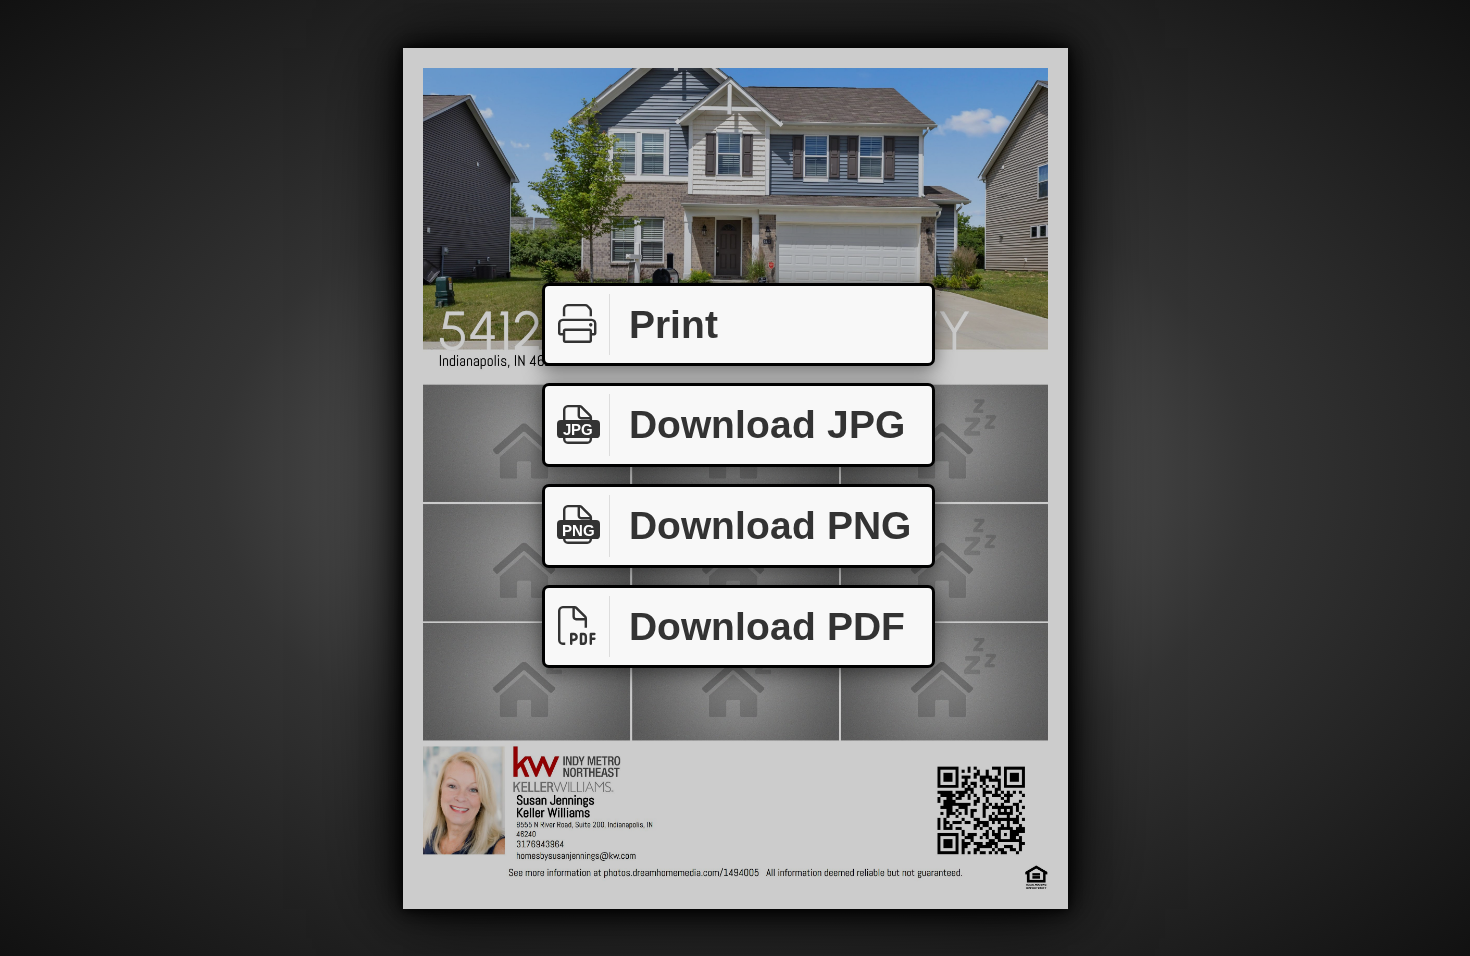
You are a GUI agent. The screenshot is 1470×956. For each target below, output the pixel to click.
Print (673, 324)
